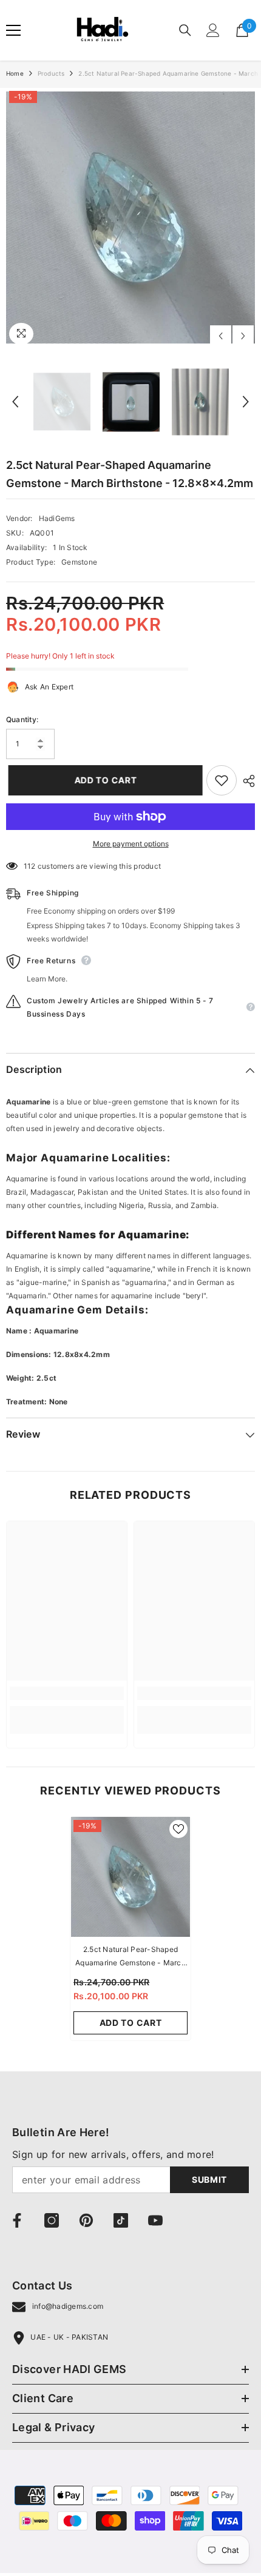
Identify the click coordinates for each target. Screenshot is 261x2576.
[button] (221, 336)
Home (15, 73)
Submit (209, 2179)
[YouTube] (155, 2220)
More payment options (131, 844)
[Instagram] (52, 2220)
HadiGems (57, 518)
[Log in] (213, 30)
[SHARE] (246, 781)
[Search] (185, 30)
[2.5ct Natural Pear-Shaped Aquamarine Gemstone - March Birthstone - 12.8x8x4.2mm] (130, 1877)
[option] (130, 217)
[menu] (13, 30)
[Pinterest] (86, 2220)
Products (51, 73)
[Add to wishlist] (222, 780)
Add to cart (103, 780)
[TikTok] (121, 2220)
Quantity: (22, 719)
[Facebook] (17, 2220)
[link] (67, 1693)
